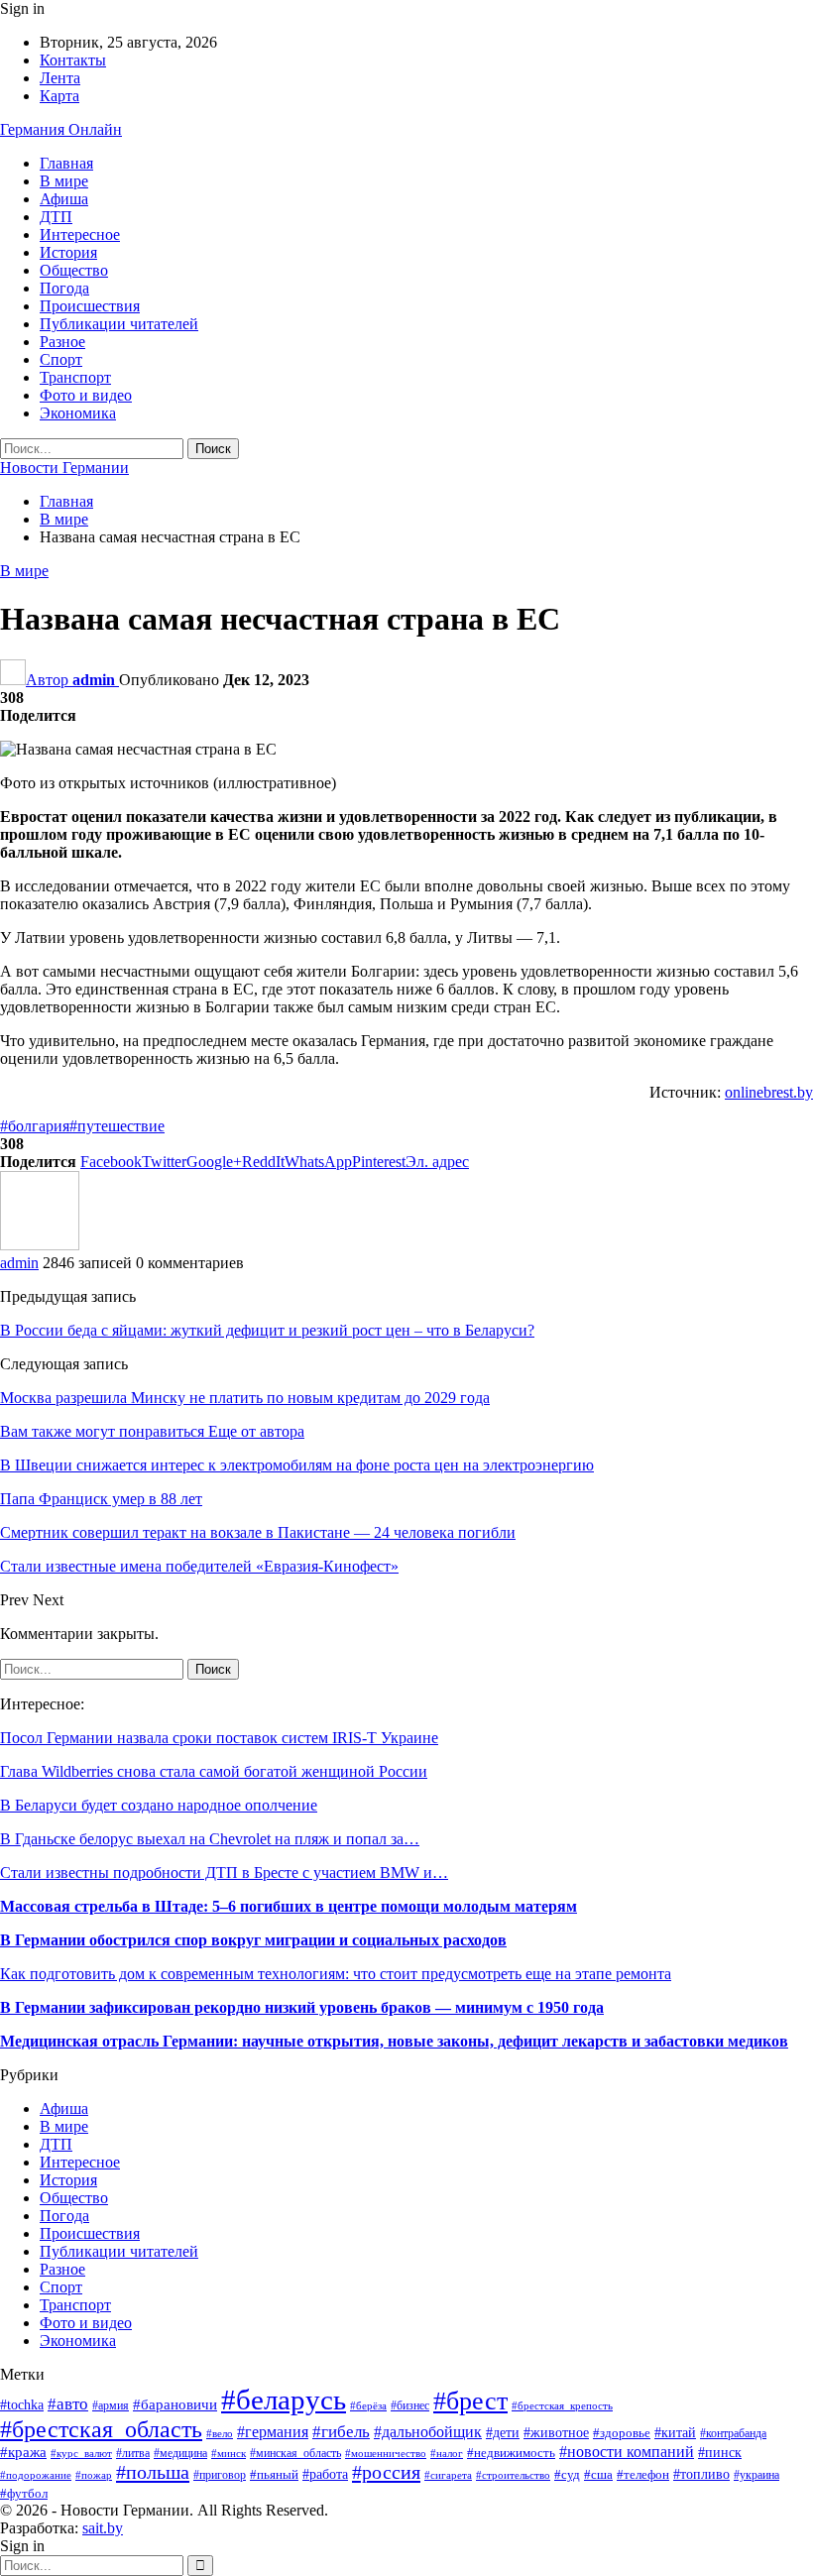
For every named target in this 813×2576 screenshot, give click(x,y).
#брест (470, 2400)
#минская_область (295, 2453)
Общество (74, 270)
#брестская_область (101, 2429)
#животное (556, 2433)
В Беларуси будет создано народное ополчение (159, 1805)
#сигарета (448, 2475)
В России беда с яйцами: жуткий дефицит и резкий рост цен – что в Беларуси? (267, 1330)
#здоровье (622, 2433)
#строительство (513, 2475)
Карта (59, 96)
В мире (64, 181)
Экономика (78, 413)
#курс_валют (81, 2453)
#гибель (341, 2432)
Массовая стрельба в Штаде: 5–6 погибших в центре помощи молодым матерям (289, 1906)
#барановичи (175, 2404)
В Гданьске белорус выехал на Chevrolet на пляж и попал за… (210, 1839)
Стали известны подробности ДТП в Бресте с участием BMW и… (224, 1873)
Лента (60, 78)
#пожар (94, 2475)
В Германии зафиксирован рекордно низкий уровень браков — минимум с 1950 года (302, 2007)
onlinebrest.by (769, 1092)
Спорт (61, 359)
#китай (675, 2433)
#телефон (643, 2474)
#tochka (22, 2405)
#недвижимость (511, 2453)
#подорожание (36, 2475)
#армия (111, 2406)
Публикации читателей (119, 324)
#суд (567, 2474)
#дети (503, 2432)
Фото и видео (86, 395)
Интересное (80, 234)
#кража (23, 2452)
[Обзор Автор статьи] (40, 1245)
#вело (220, 2433)
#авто (68, 2404)
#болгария (35, 1126)
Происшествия (90, 306)
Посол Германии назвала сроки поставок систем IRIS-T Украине (219, 1738)
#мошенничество (386, 2453)
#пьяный (274, 2475)
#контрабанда (733, 2434)
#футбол (24, 2493)
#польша (153, 2472)
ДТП (56, 217)
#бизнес (410, 2406)
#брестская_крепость (562, 2405)
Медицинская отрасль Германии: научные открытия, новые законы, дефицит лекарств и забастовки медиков (394, 2041)
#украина (756, 2475)
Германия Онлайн (61, 129)
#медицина (180, 2453)
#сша (598, 2474)
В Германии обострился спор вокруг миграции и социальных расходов (253, 1940)
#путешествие (117, 1126)
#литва (133, 2453)
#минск (229, 2453)
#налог (447, 2453)
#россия (386, 2472)
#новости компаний (627, 2452)
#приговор (220, 2475)
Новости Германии (64, 468)
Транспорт (75, 377)
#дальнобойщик (428, 2432)
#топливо (701, 2474)
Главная (66, 163)
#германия (273, 2432)
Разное (62, 342)
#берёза (368, 2406)
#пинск (720, 2453)
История (68, 252)
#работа (325, 2474)
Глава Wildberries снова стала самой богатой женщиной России (214, 1771)
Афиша (64, 199)
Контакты (73, 60)
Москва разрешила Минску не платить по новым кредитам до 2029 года (245, 1398)
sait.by (103, 2528)
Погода (64, 288)
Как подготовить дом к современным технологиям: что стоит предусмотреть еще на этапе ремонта (336, 1974)
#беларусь (284, 2400)
